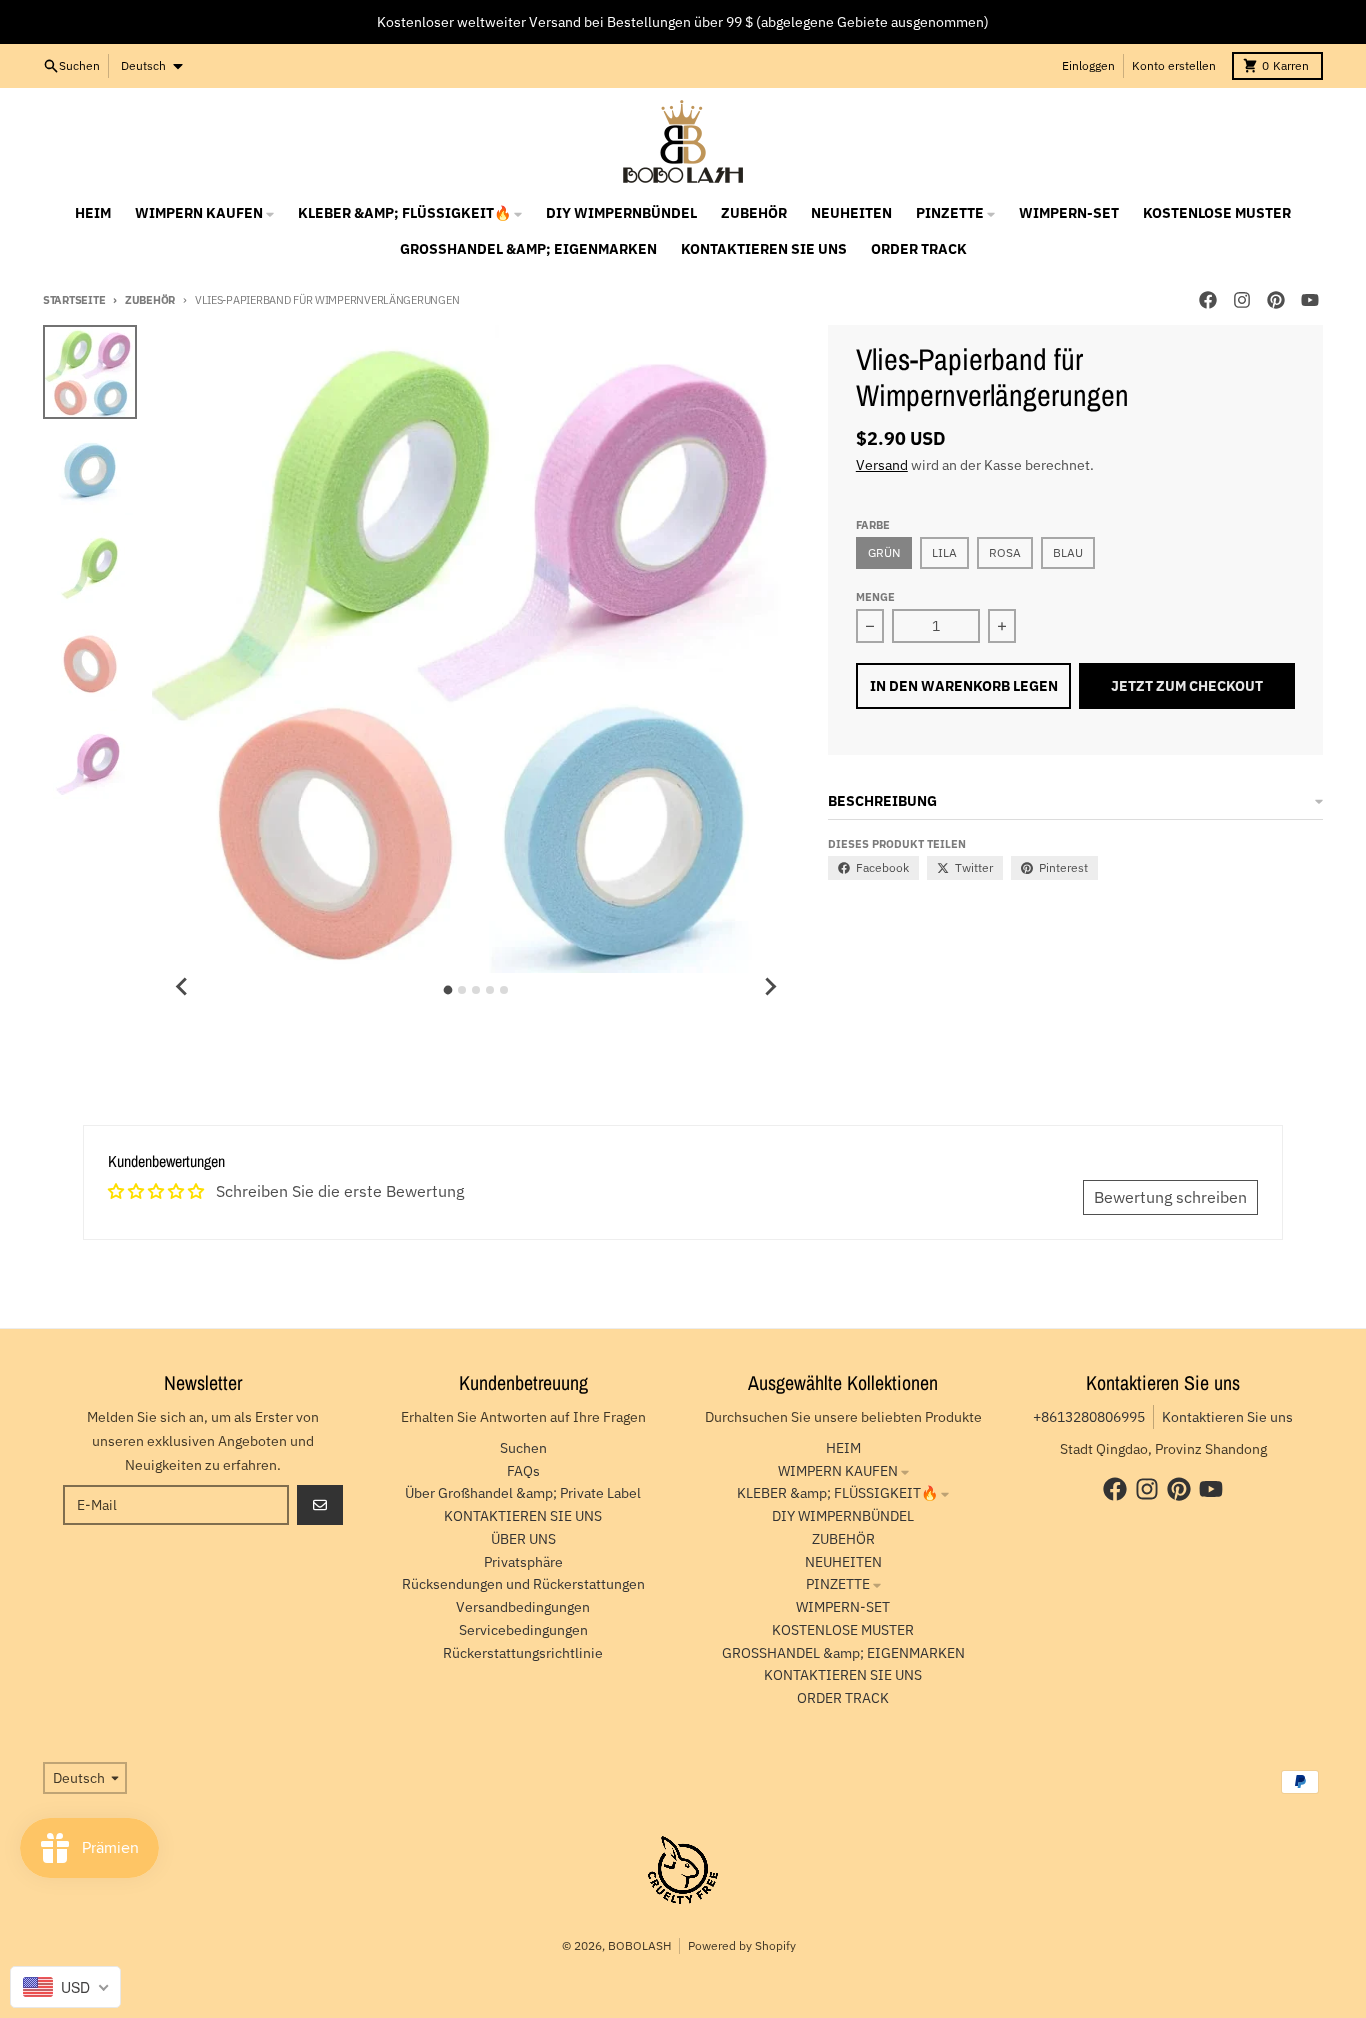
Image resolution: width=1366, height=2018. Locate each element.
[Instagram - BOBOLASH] (1242, 300)
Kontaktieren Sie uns (1227, 1417)
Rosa (1005, 552)
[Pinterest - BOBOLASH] (1276, 300)
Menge (875, 597)
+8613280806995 (1089, 1417)
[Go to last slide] (182, 987)
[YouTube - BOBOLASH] (1310, 300)
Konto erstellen (1174, 65)
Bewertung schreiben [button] (1170, 1197)
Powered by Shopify (742, 1945)
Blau (1068, 552)
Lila (944, 552)
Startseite (74, 300)
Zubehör (150, 300)
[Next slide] (770, 987)
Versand (882, 465)
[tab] (448, 990)
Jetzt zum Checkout (1187, 686)
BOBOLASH (639, 1945)
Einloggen (1088, 65)
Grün (884, 552)
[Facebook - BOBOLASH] (1208, 300)
